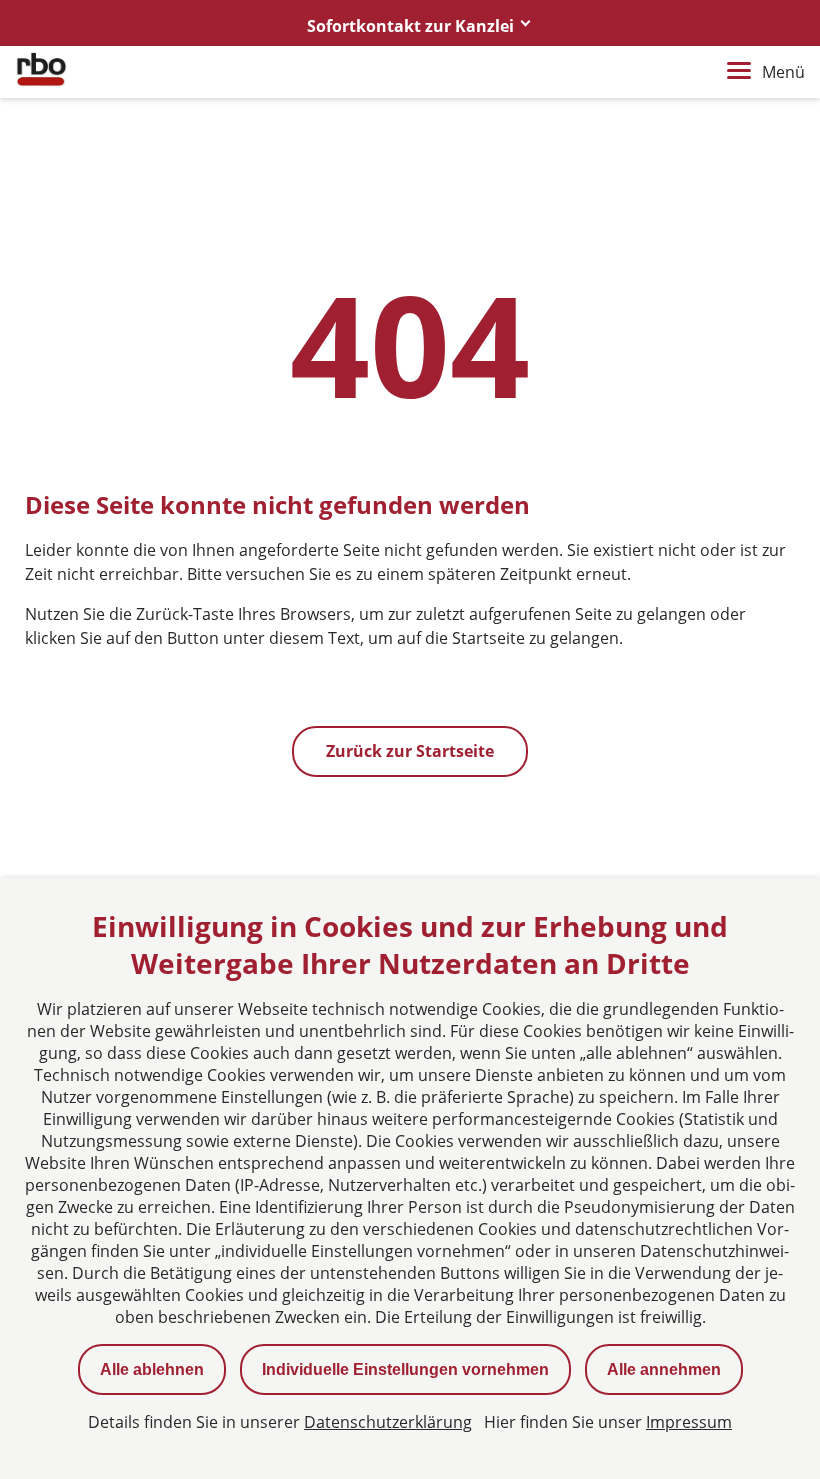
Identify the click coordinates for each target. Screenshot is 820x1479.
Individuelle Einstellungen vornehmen (405, 1369)
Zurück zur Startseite (410, 751)
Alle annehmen (664, 1369)
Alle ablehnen (152, 1369)
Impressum (689, 1422)
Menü (783, 72)
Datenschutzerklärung (388, 1422)
